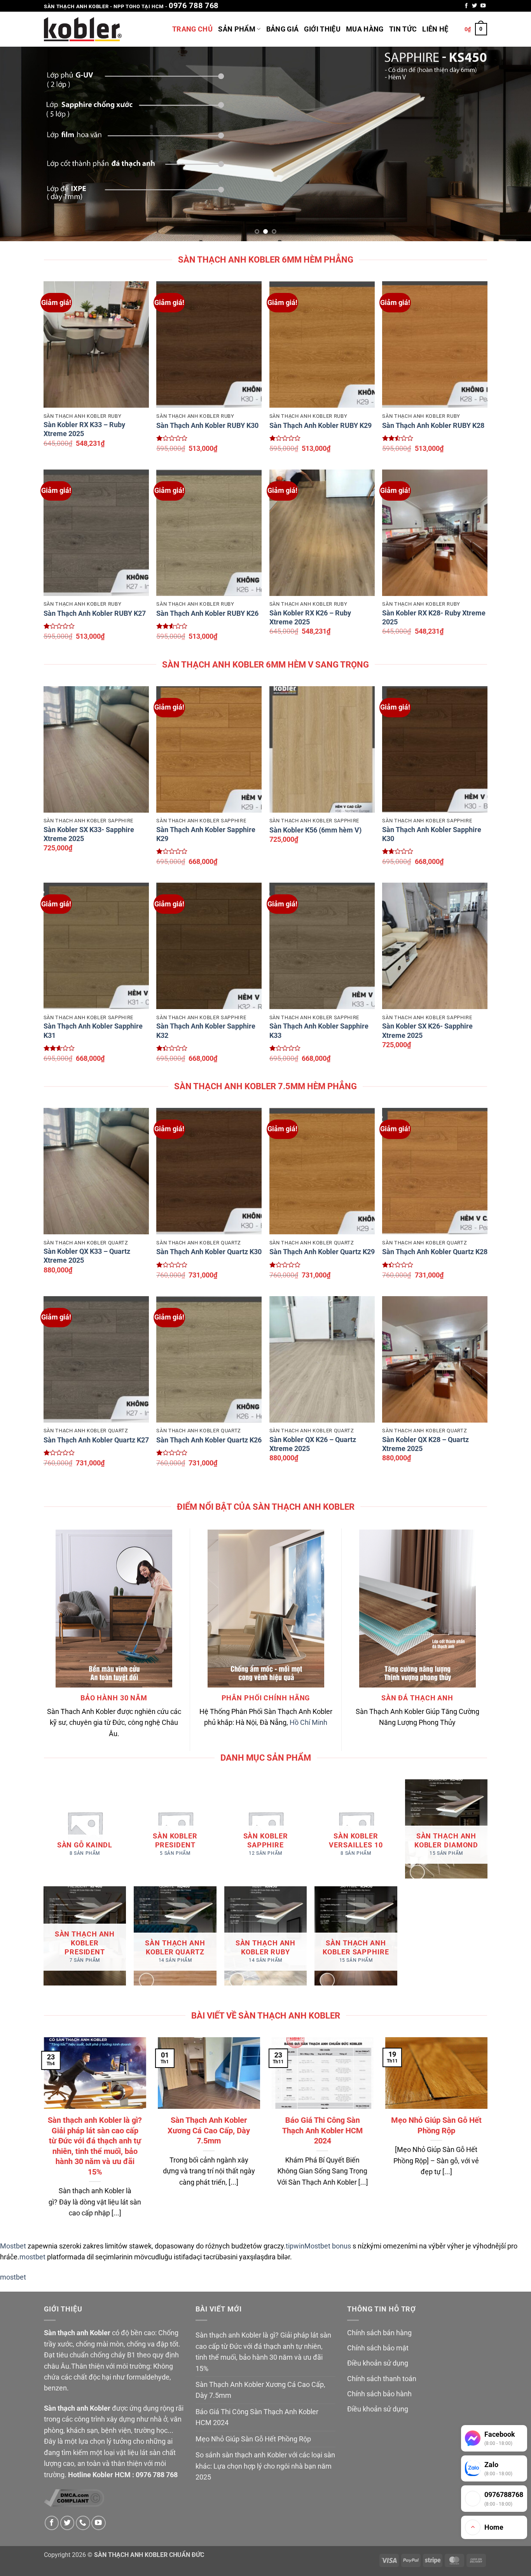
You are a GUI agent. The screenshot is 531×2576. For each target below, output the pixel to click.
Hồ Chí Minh (308, 1723)
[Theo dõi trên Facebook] (466, 6)
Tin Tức (403, 29)
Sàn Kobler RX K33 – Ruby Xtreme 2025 (84, 429)
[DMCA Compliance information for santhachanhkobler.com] (74, 2497)
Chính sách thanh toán (382, 2379)
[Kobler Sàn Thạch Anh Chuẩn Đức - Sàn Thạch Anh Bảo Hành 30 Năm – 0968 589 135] (83, 29)
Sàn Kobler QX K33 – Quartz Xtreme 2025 (87, 1256)
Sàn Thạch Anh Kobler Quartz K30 (209, 1252)
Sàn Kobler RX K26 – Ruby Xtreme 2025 (310, 618)
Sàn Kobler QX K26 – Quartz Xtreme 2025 (313, 1444)
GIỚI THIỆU (322, 29)
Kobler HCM (112, 2475)
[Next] (510, 144)
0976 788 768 (194, 5)
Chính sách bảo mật (378, 2348)
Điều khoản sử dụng (378, 2363)
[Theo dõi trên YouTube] (483, 6)
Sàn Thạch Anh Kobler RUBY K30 (207, 426)
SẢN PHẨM (237, 29)
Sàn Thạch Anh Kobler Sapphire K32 (206, 1031)
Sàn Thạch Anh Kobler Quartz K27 (96, 1440)
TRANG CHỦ (192, 29)
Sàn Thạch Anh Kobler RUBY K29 (321, 426)
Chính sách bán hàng (379, 2333)
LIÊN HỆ (435, 29)
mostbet (32, 2257)
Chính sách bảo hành (379, 2394)
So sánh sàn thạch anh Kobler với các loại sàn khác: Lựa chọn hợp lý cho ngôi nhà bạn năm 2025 (265, 2466)
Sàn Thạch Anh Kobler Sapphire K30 (432, 834)
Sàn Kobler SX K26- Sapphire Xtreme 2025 (427, 1031)
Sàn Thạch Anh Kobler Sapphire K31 (93, 1031)
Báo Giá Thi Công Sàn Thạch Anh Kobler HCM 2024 (322, 2130)
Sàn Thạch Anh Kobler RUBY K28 (433, 426)
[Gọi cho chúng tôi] (83, 2523)
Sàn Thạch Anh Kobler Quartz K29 (322, 1252)
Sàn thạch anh (66, 2333)
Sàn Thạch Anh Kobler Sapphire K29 (206, 834)
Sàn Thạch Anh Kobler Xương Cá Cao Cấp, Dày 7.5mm (209, 2130)
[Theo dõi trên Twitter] (474, 6)
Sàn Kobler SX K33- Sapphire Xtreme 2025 (89, 834)
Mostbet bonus (328, 2246)
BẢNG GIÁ (283, 29)
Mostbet (13, 2246)
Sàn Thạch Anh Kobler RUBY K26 (207, 613)
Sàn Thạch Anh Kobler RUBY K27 (95, 613)
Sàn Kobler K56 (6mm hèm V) (315, 830)
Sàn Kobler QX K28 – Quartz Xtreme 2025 (425, 1444)
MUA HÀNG (365, 29)
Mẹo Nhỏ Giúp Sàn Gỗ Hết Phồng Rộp (436, 2125)
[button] (476, 29)
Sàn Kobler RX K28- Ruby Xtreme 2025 (434, 618)
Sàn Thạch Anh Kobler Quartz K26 (209, 1440)
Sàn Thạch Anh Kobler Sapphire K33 (319, 1031)
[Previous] (21, 144)
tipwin (295, 2246)
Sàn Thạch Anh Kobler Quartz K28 (435, 1252)
